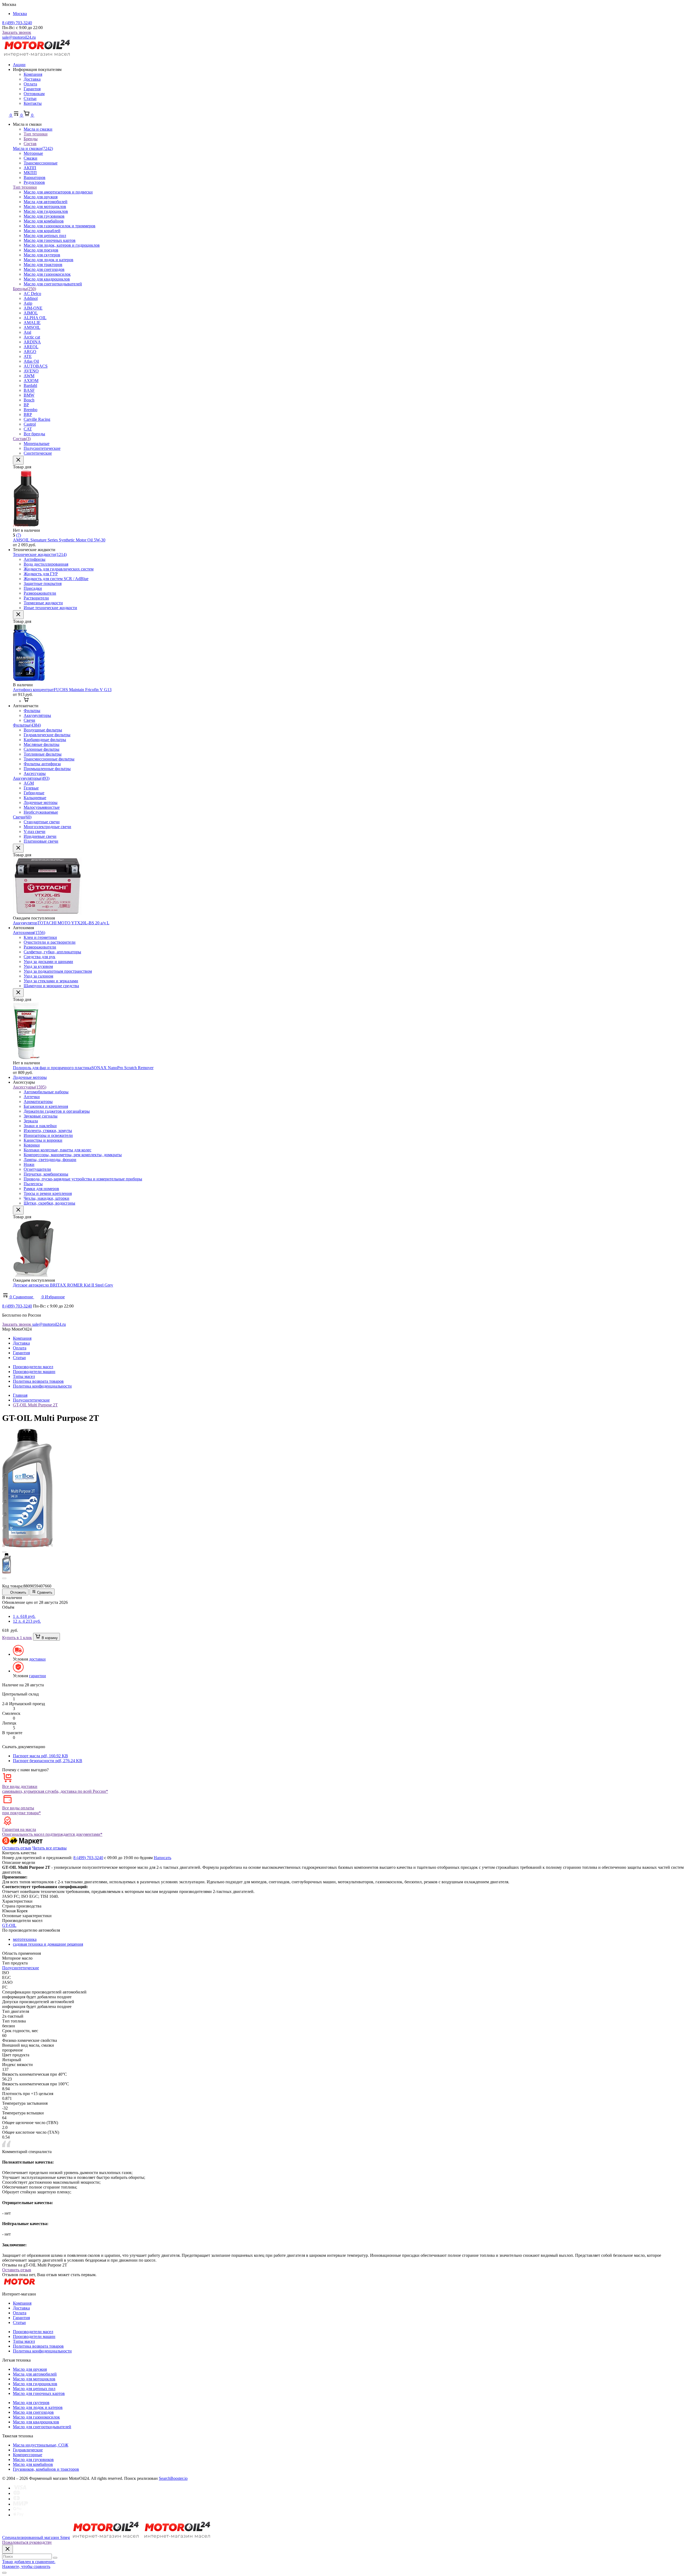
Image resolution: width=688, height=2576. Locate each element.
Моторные (33, 153)
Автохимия (29, 933)
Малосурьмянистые (42, 807)
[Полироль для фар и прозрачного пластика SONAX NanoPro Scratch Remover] (26, 1058)
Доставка (32, 79)
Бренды (24, 289)
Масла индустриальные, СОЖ (41, 2445)
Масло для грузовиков (44, 216)
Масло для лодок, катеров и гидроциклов (62, 245)
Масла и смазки (33, 148)
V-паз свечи (35, 831)
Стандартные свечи (42, 822)
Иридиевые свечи (40, 836)
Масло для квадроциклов (47, 279)
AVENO (31, 371)
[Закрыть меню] (18, 460)
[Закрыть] (8, 2549)
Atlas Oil (31, 361)
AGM (29, 783)
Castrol (30, 424)
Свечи (22, 817)
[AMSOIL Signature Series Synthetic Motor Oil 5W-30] (26, 525)
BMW (29, 395)
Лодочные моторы (41, 802)
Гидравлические (28, 2450)
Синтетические (38, 453)
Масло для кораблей (42, 231)
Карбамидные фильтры (45, 740)
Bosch (29, 400)
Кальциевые (35, 798)
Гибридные (34, 793)
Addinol (31, 298)
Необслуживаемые (41, 812)
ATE (28, 356)
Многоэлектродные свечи (47, 827)
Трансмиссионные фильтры (49, 759)
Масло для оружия (41, 197)
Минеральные (37, 443)
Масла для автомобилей (46, 202)
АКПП (30, 168)
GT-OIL (9, 1925)
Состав (22, 439)
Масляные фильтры (42, 744)
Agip (28, 303)
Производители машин (34, 1372)
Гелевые (31, 788)
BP (26, 405)
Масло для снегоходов (44, 269)
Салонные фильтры (42, 749)
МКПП (30, 173)
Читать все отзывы (49, 1848)
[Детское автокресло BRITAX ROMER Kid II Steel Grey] (33, 1275)
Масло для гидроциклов (46, 211)
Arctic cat (32, 337)
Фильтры (27, 725)
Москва (20, 14)
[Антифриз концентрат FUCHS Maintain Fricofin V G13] (29, 680)
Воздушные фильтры (43, 730)
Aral (27, 332)
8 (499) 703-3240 (17, 23)
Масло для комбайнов (44, 221)
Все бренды (34, 434)
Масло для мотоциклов (45, 206)
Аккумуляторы (31, 778)
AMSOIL (32, 327)
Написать (162, 1858)
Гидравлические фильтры (47, 735)
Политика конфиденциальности (42, 1386)
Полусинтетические (42, 448)
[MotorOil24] (37, 55)
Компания (33, 74)
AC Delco (32, 294)
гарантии (37, 1676)
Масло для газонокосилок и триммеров (60, 226)
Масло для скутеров (42, 255)
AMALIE (32, 323)
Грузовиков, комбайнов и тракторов (46, 2469)
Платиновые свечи (41, 841)
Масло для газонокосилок (47, 274)
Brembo (31, 410)
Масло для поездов (41, 250)
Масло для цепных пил (45, 236)
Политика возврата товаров (38, 1381)
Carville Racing (37, 419)
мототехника (25, 1939)
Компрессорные (28, 2455)
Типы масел (24, 1376)
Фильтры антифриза (42, 764)
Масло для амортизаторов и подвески (58, 192)
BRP (28, 414)
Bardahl (30, 385)
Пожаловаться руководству (27, 2542)
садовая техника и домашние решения (48, 1944)
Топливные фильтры (43, 754)
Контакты (33, 103)
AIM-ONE (33, 308)
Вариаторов (35, 177)
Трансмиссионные (41, 163)
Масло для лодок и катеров (49, 260)
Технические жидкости (40, 554)
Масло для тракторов (43, 265)
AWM (29, 376)
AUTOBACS (36, 366)
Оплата (30, 84)
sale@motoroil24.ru (19, 37)
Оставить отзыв (17, 1848)
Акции (19, 65)
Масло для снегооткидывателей (53, 284)
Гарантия (32, 89)
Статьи (30, 98)
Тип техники (25, 187)
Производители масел (33, 1367)
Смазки (31, 158)
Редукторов (34, 182)
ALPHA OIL (35, 318)
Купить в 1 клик (17, 1638)
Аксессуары (35, 773)
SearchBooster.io (173, 2478)
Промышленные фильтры (47, 769)
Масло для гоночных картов (50, 240)
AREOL (31, 347)
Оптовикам (34, 94)
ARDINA (32, 342)
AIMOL (31, 313)
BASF (29, 390)
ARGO (30, 352)
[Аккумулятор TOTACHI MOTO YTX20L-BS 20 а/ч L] (47, 913)
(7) (19, 535)
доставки (37, 1659)
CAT (28, 429)
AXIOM (31, 381)
